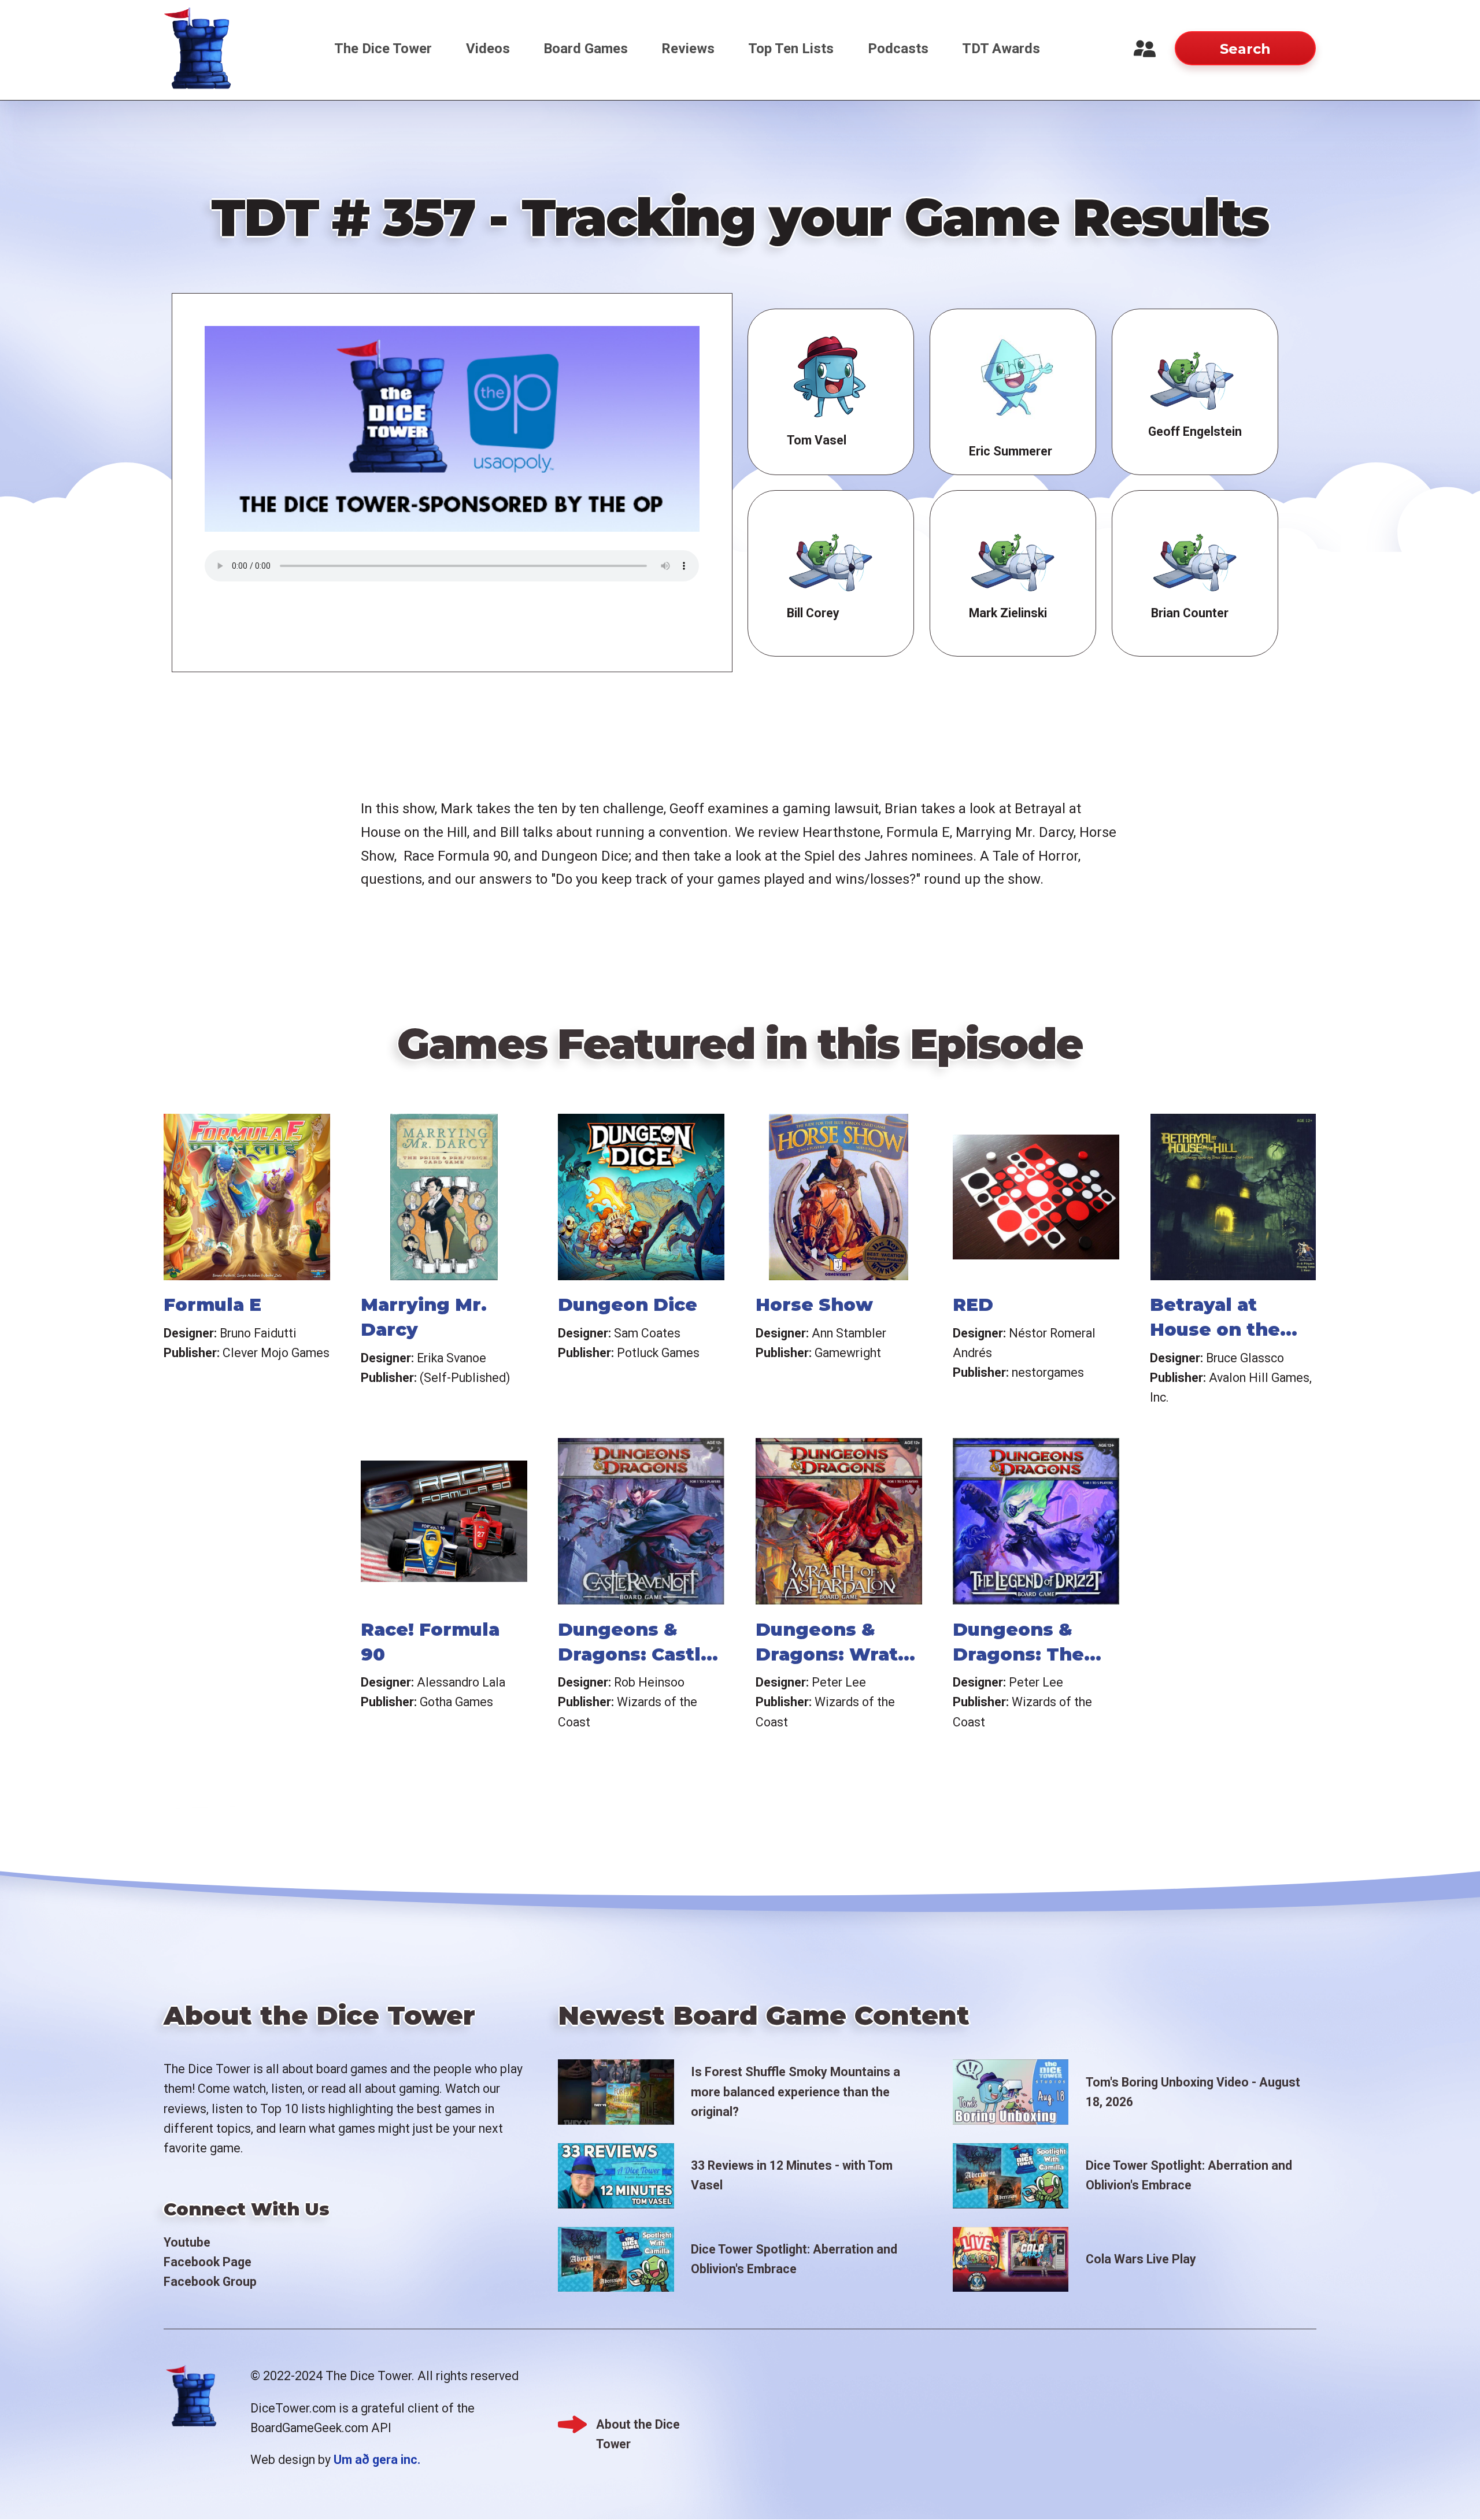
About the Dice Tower (638, 2426)
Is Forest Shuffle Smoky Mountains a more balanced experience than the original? (795, 2091)
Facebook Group (210, 2282)
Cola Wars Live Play (1141, 2259)
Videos (488, 49)
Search (1245, 49)
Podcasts (898, 49)
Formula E (212, 1305)
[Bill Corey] (831, 560)
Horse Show (814, 1305)
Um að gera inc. (377, 2460)
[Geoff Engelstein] (1192, 378)
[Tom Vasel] (831, 378)
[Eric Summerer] (1013, 378)
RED (973, 1305)
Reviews (688, 49)
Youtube (187, 2242)
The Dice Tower (383, 49)
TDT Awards (1001, 49)
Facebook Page (208, 2262)
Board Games (586, 49)
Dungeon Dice (628, 1305)
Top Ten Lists (791, 49)
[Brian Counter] (1195, 560)
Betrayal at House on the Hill (1215, 1329)
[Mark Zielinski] (1013, 560)
